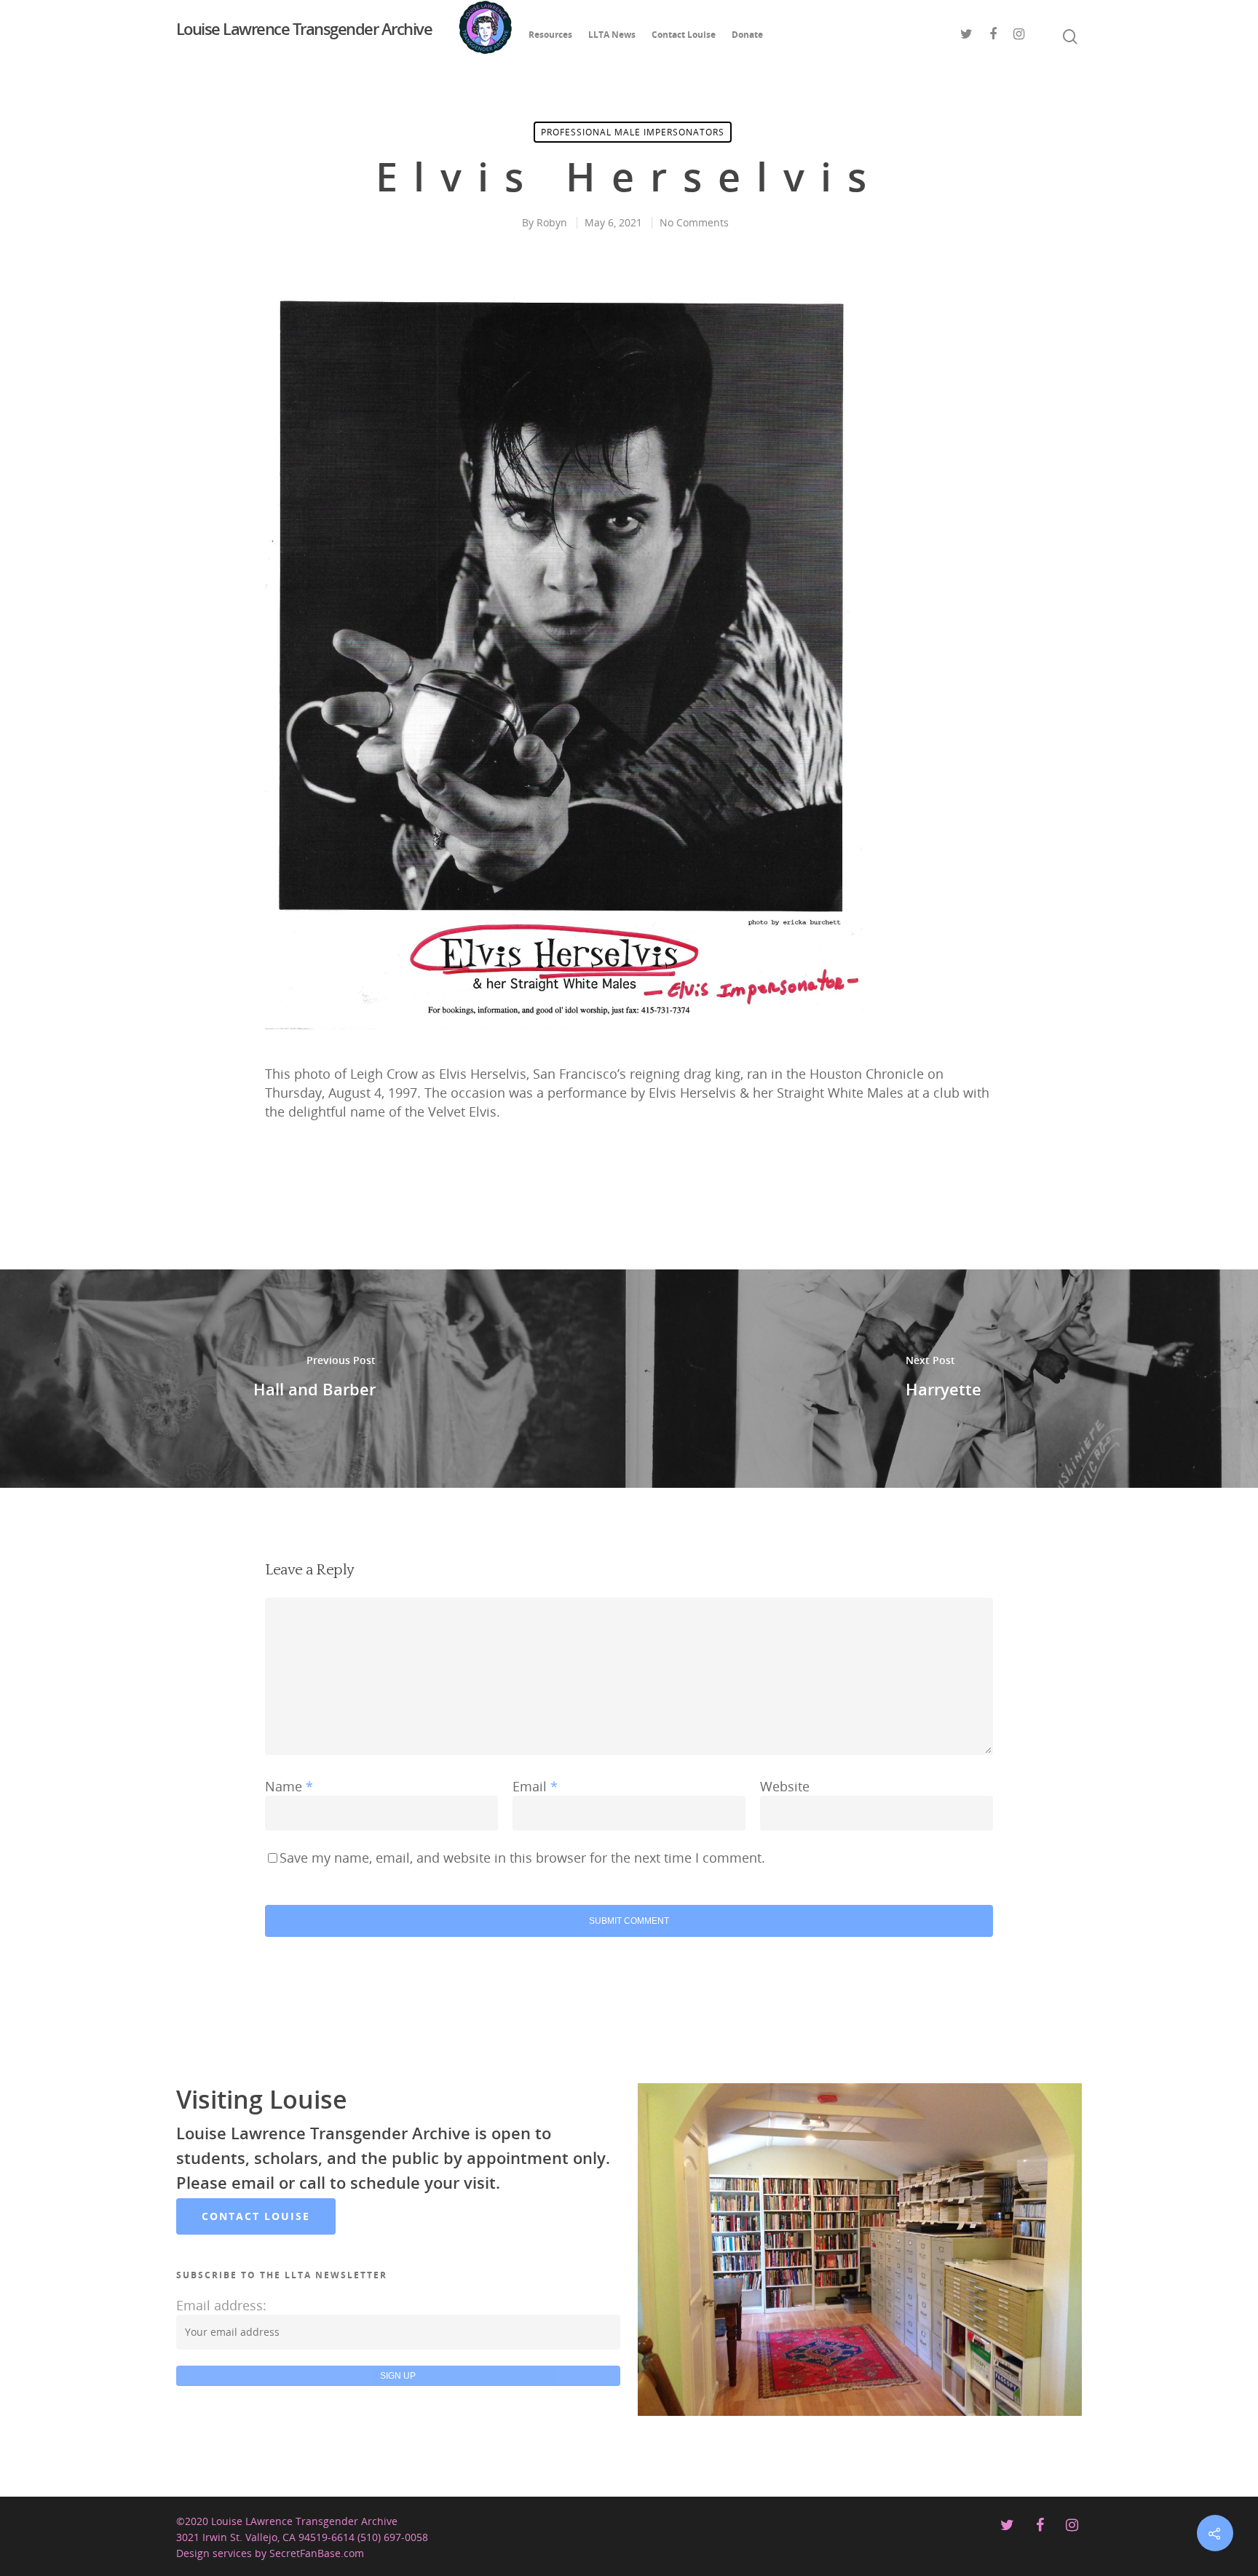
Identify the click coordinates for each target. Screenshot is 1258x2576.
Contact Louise (684, 35)
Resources (550, 35)
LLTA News (612, 35)
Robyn (552, 222)
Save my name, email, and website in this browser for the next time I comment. (522, 1858)
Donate (747, 35)
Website (785, 1786)
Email (535, 1786)
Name (289, 1786)
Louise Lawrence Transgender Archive (304, 30)
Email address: (221, 2305)
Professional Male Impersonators (633, 132)
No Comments (694, 222)
